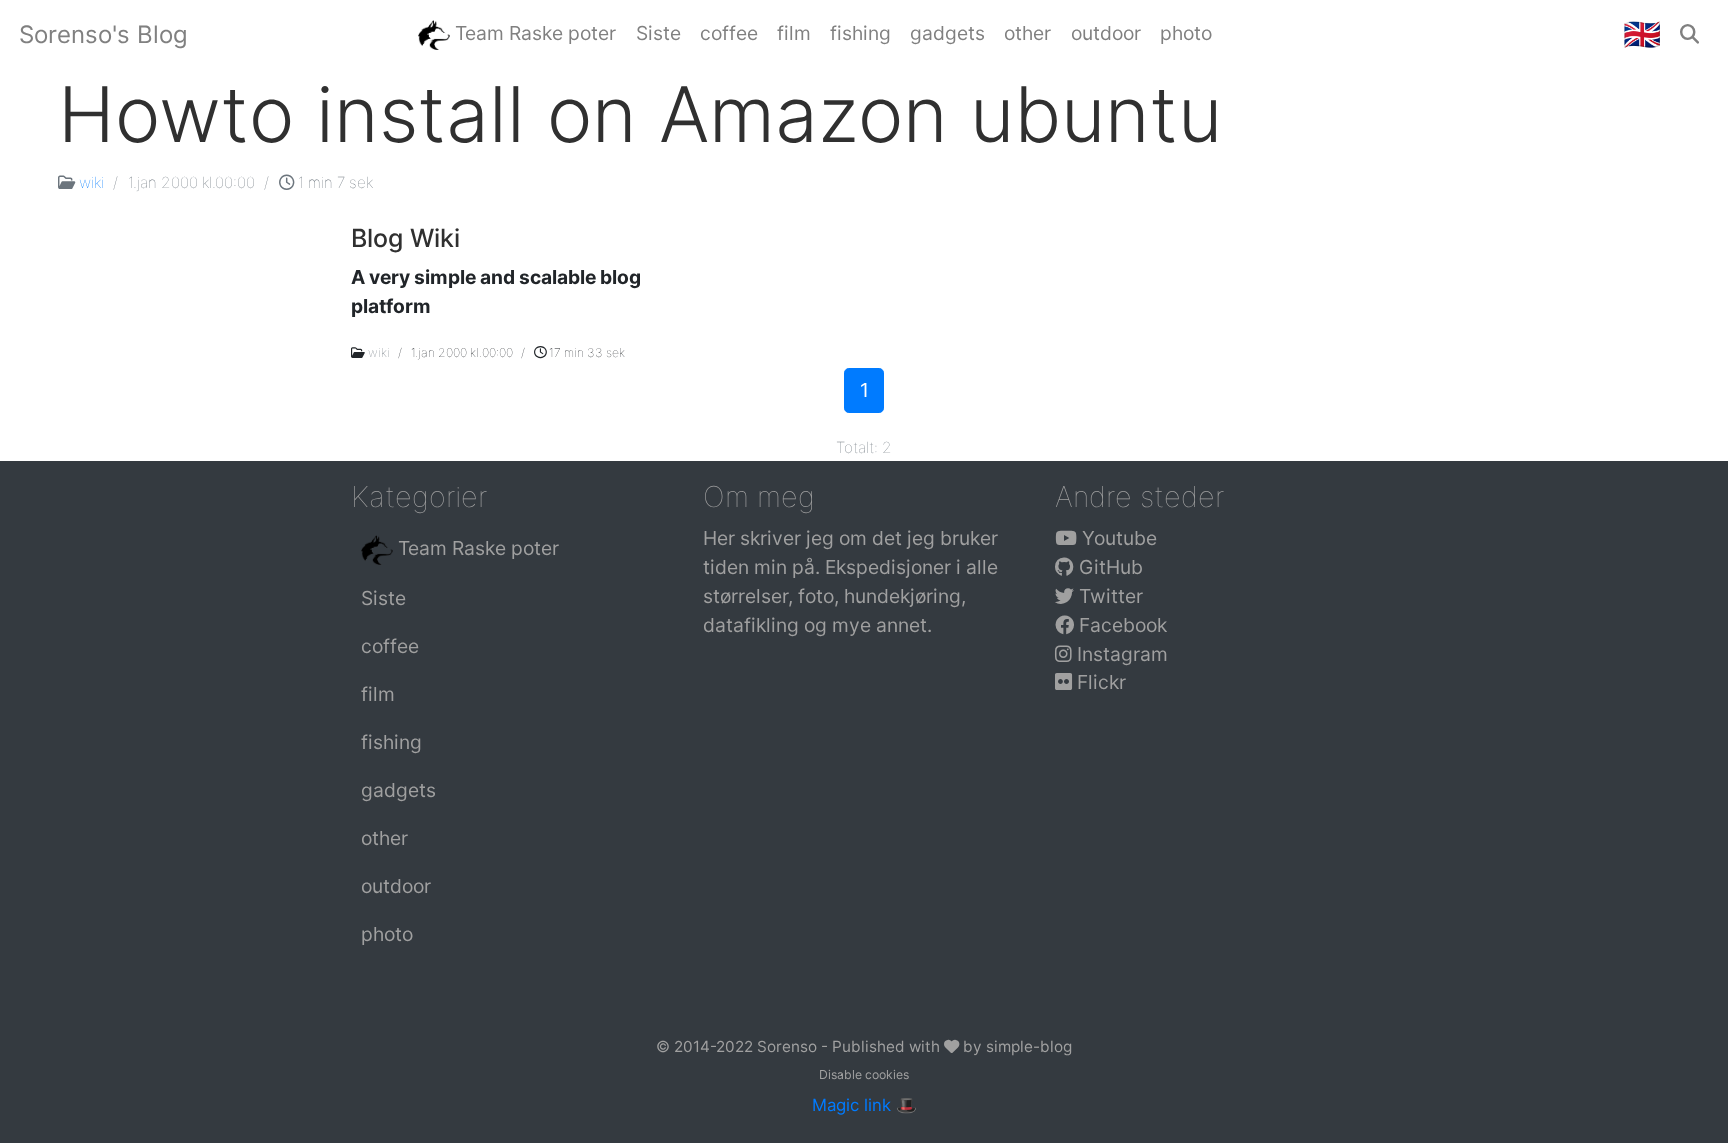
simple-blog (1029, 1046)
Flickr (1099, 682)
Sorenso (789, 1046)
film (378, 694)
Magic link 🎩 (864, 1105)
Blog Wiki (405, 238)
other (384, 838)
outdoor (396, 886)
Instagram (1120, 654)
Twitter (1108, 596)
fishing (391, 742)
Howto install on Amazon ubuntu (640, 114)
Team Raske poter (476, 548)
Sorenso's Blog (103, 34)
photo (387, 934)
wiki (91, 182)
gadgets (398, 790)
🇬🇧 (1642, 33)
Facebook (1120, 625)
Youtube (1117, 538)
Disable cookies (864, 1074)
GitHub (1108, 567)
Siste (383, 598)
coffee (390, 646)
